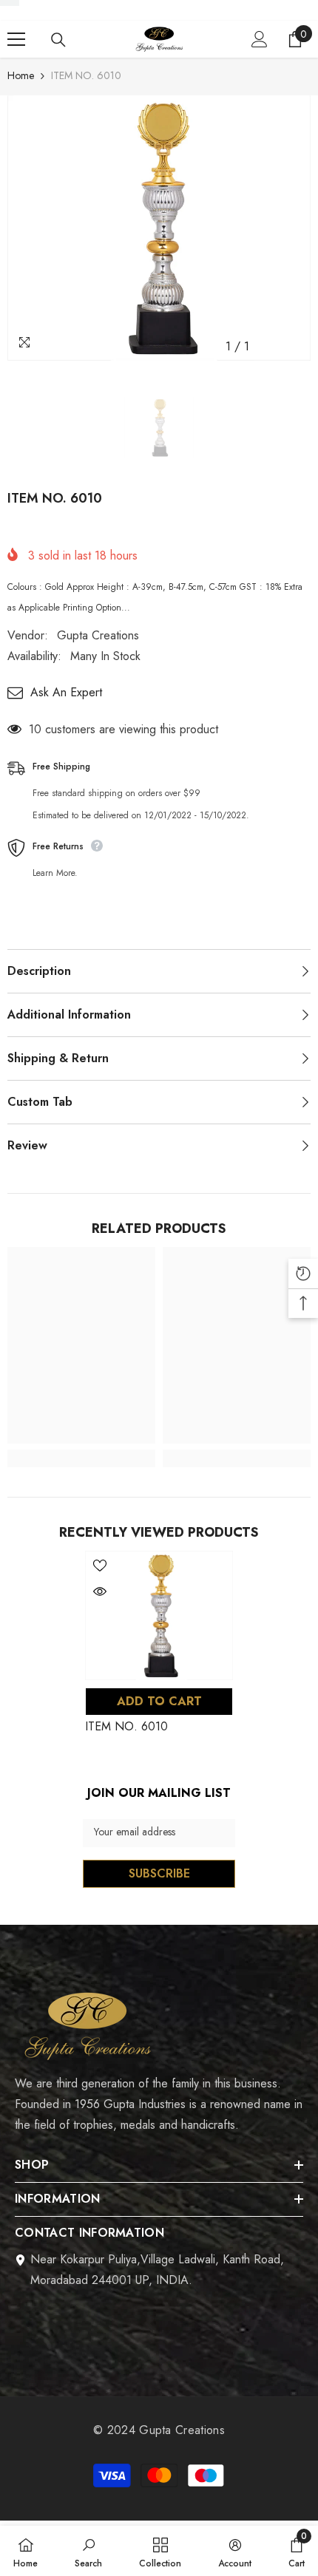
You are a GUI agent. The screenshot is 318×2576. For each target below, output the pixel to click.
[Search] (58, 40)
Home (21, 75)
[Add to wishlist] (100, 1566)
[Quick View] (100, 1591)
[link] (81, 1458)
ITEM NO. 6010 (126, 1726)
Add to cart (159, 1701)
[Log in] (260, 39)
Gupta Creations (98, 635)
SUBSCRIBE (159, 1873)
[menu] (16, 39)
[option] (159, 228)
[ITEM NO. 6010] (159, 1615)
